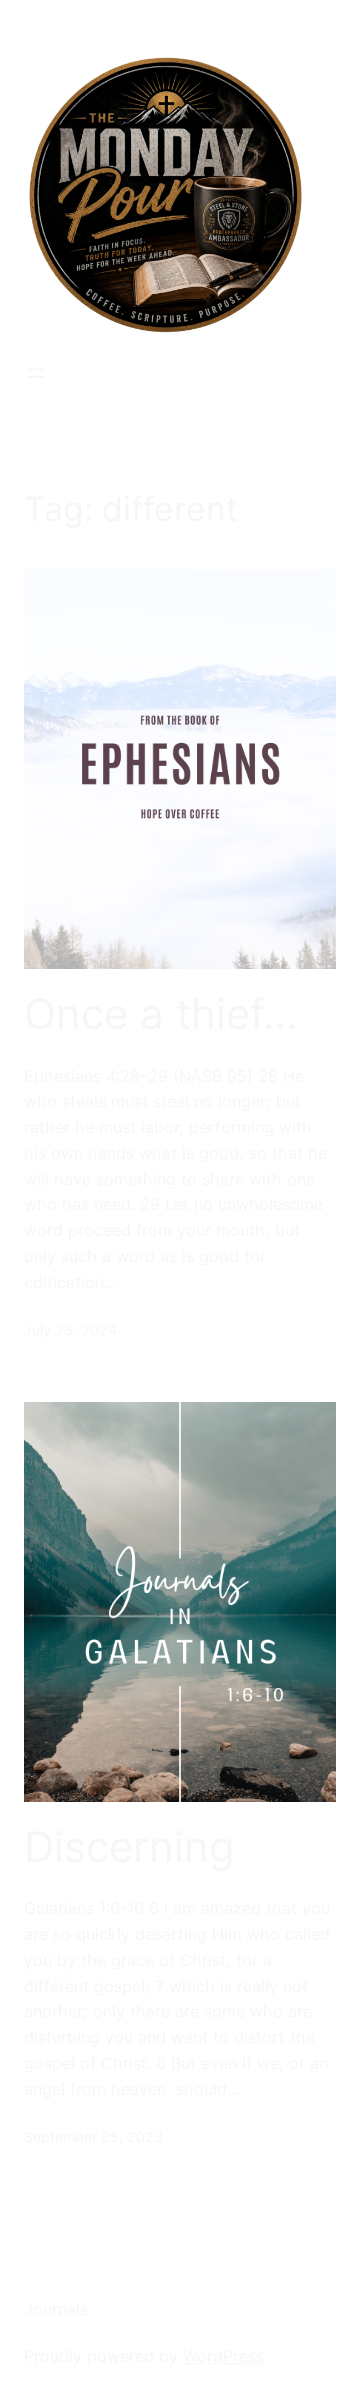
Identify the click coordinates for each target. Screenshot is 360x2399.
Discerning (129, 1847)
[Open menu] (36, 373)
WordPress (223, 2356)
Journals (56, 2309)
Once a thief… (160, 1014)
